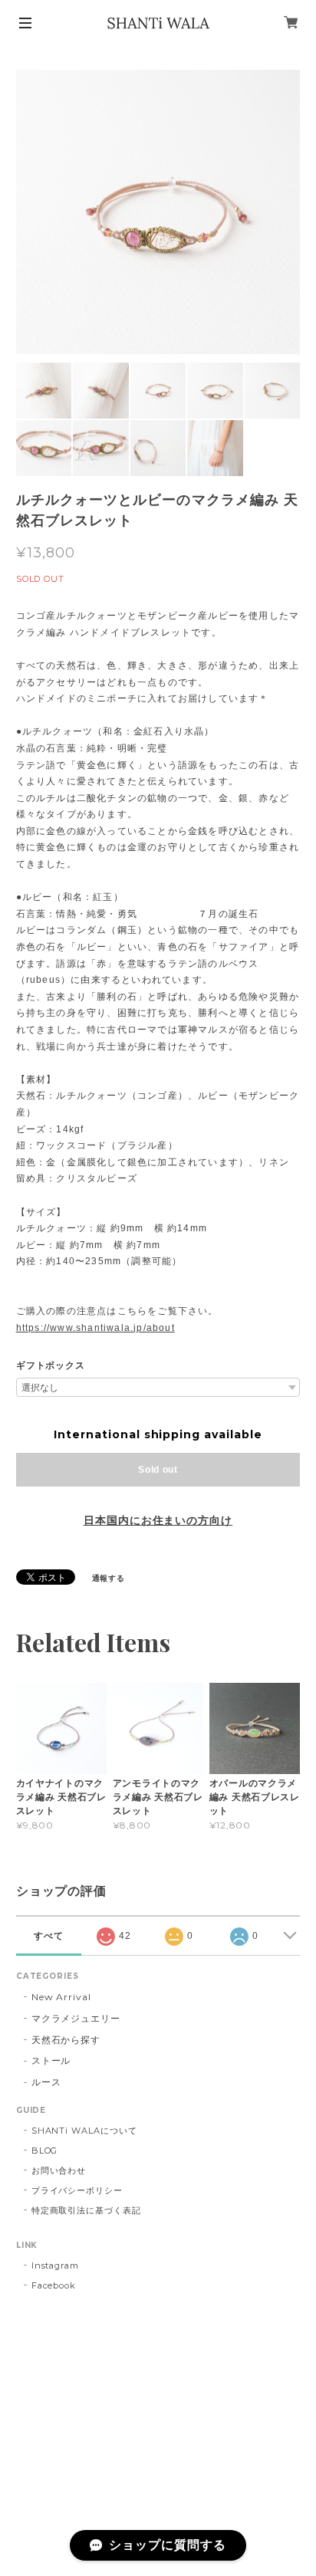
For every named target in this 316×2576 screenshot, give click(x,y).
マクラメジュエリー (76, 2018)
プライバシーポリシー (77, 2190)
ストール (51, 2060)
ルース (46, 2082)
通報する (109, 1578)
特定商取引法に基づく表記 (87, 2210)
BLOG (45, 2150)
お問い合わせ (59, 2170)
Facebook (54, 2285)
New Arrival (62, 1997)
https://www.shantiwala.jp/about (95, 1328)
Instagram (56, 2265)
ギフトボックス (51, 1365)
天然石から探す (66, 2040)
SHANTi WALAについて (84, 2131)
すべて (49, 1936)
